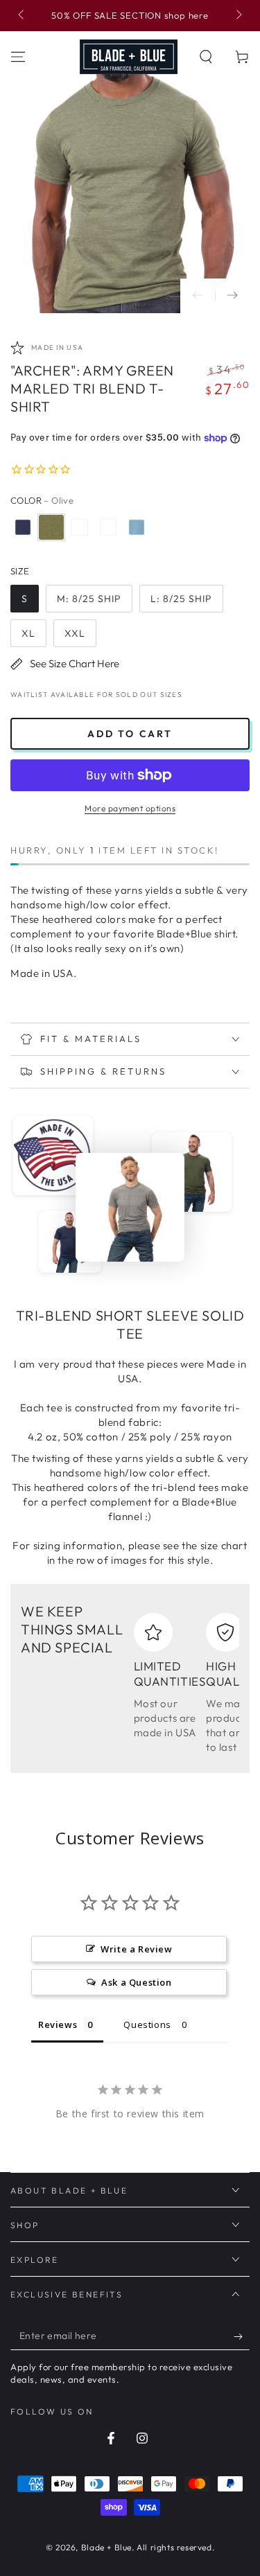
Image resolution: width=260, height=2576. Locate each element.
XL (28, 633)
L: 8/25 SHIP (181, 599)
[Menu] (18, 57)
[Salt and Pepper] (80, 527)
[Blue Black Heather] (23, 527)
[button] (206, 57)
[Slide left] (22, 16)
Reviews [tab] (58, 2024)
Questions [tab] (147, 2024)
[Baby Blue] (137, 527)
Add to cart (130, 734)
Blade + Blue (106, 2547)
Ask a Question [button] (136, 1982)
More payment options (130, 808)
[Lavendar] (108, 527)
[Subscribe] (242, 2336)
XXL (75, 633)
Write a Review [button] (136, 1949)
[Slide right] (238, 16)
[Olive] (51, 527)
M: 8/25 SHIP (89, 599)
